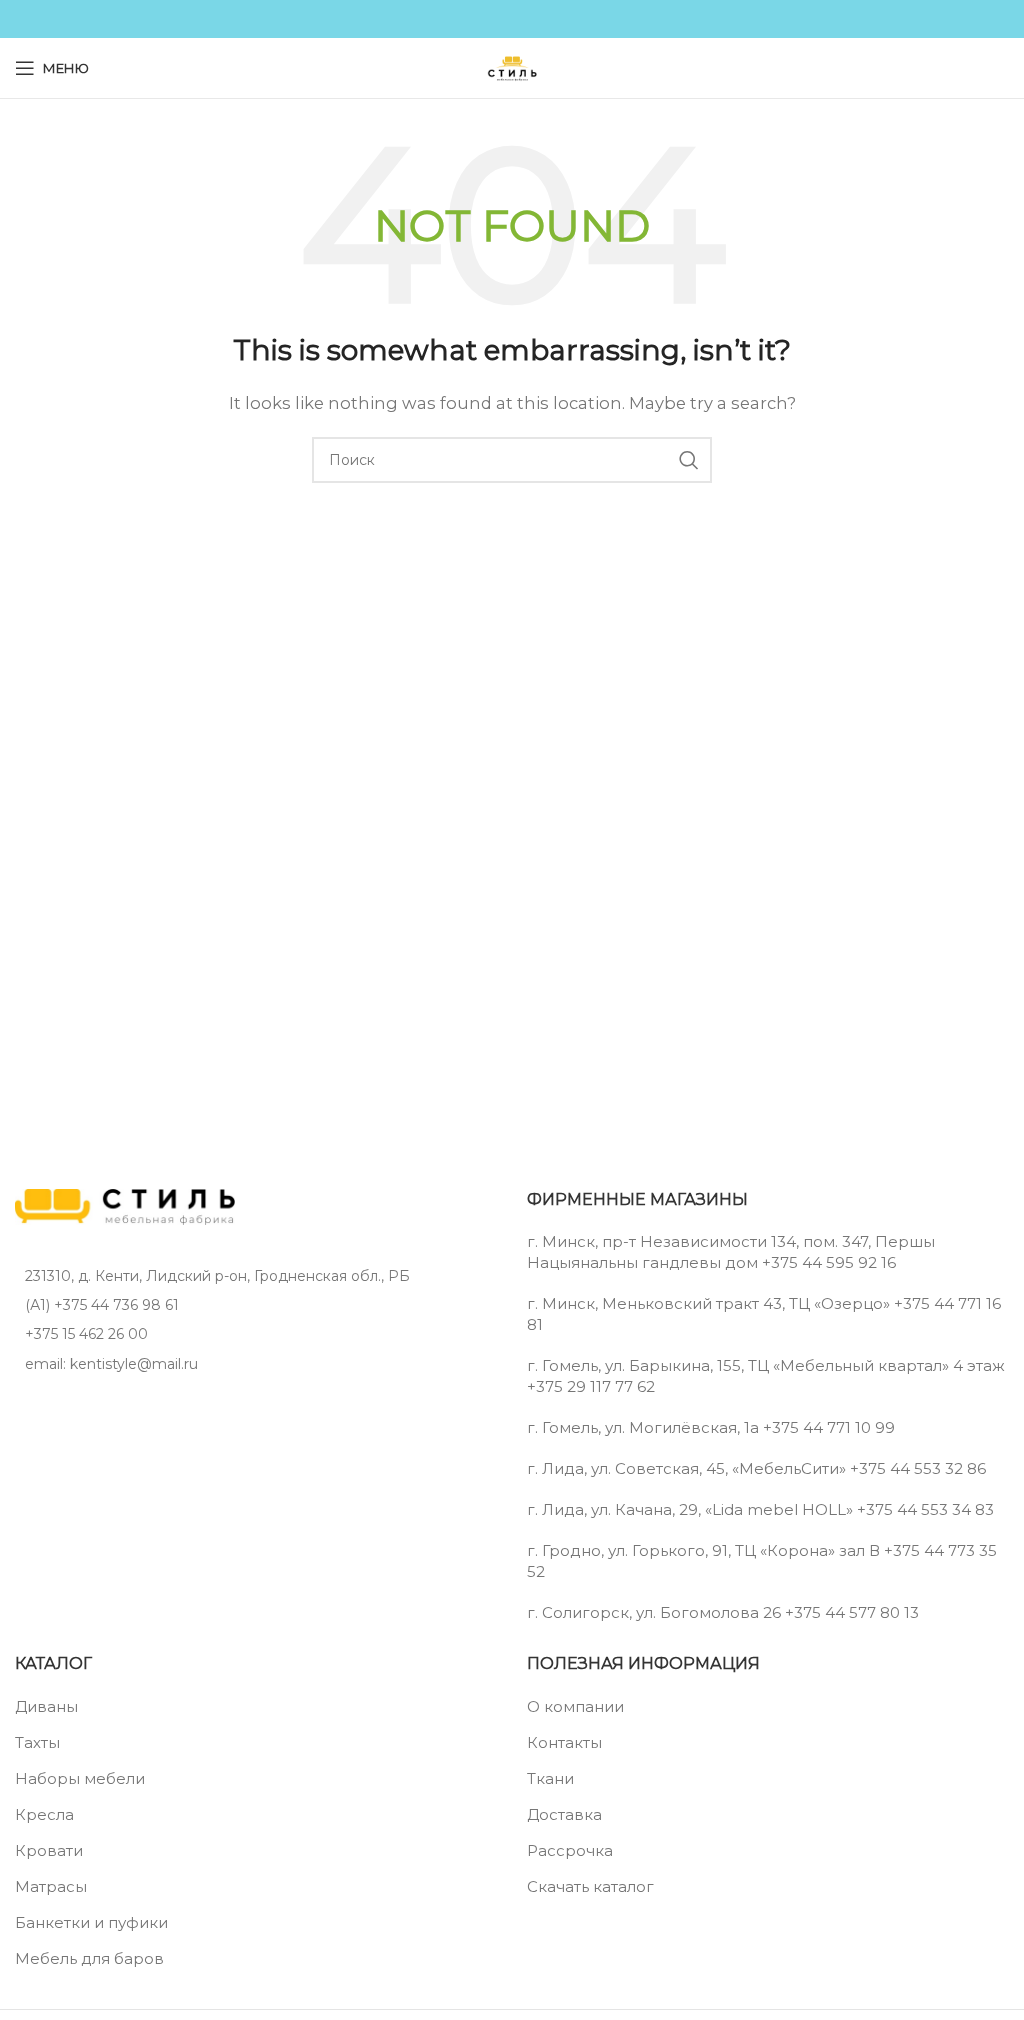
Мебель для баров (89, 1958)
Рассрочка (570, 1850)
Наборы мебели (80, 1778)
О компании (575, 1706)
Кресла (44, 1814)
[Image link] (125, 1205)
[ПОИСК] (689, 460)
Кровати (49, 1850)
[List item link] (256, 1305)
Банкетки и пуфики (91, 1922)
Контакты (564, 1742)
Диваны (46, 1706)
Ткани (550, 1778)
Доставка (564, 1814)
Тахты (37, 1742)
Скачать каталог (590, 1886)
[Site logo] (512, 66)
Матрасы (51, 1886)
